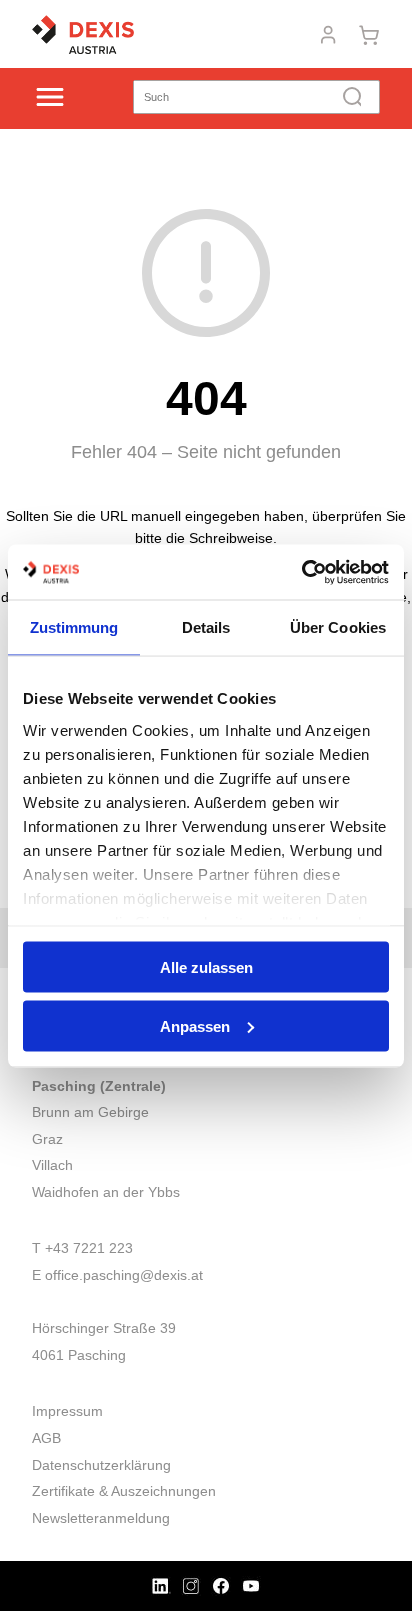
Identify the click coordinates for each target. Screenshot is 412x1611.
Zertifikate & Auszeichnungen (124, 1491)
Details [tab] (206, 627)
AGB (46, 1438)
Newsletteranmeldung (101, 1518)
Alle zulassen (206, 967)
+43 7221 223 (89, 1248)
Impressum (67, 1411)
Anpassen (195, 1025)
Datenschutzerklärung (101, 1465)
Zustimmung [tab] (74, 627)
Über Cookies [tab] (338, 627)
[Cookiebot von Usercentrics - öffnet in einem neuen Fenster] (301, 572)
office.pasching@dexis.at (124, 1275)
